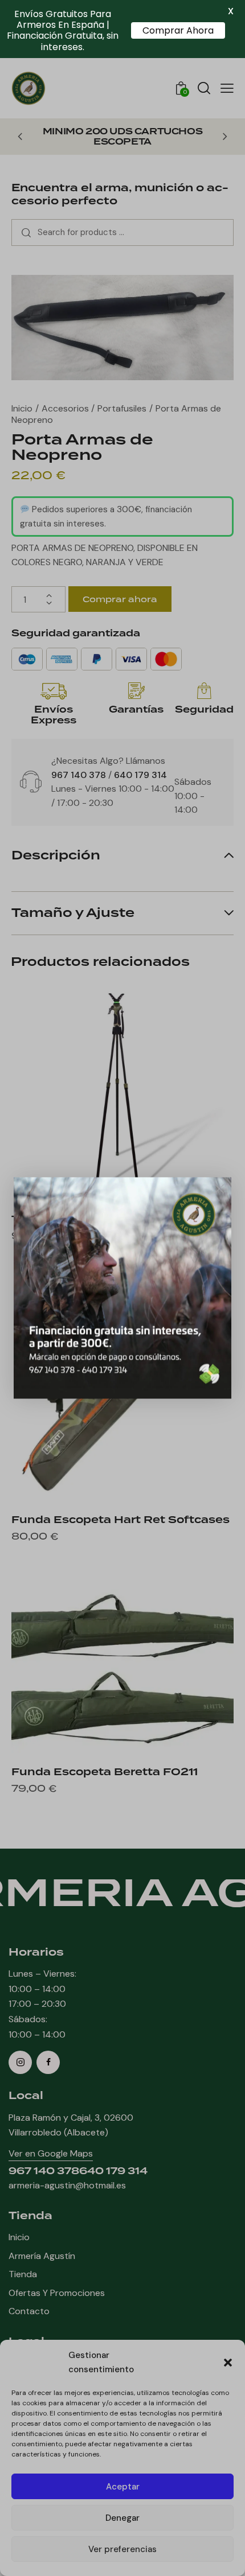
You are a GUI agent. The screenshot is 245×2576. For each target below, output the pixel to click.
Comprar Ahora (178, 30)
